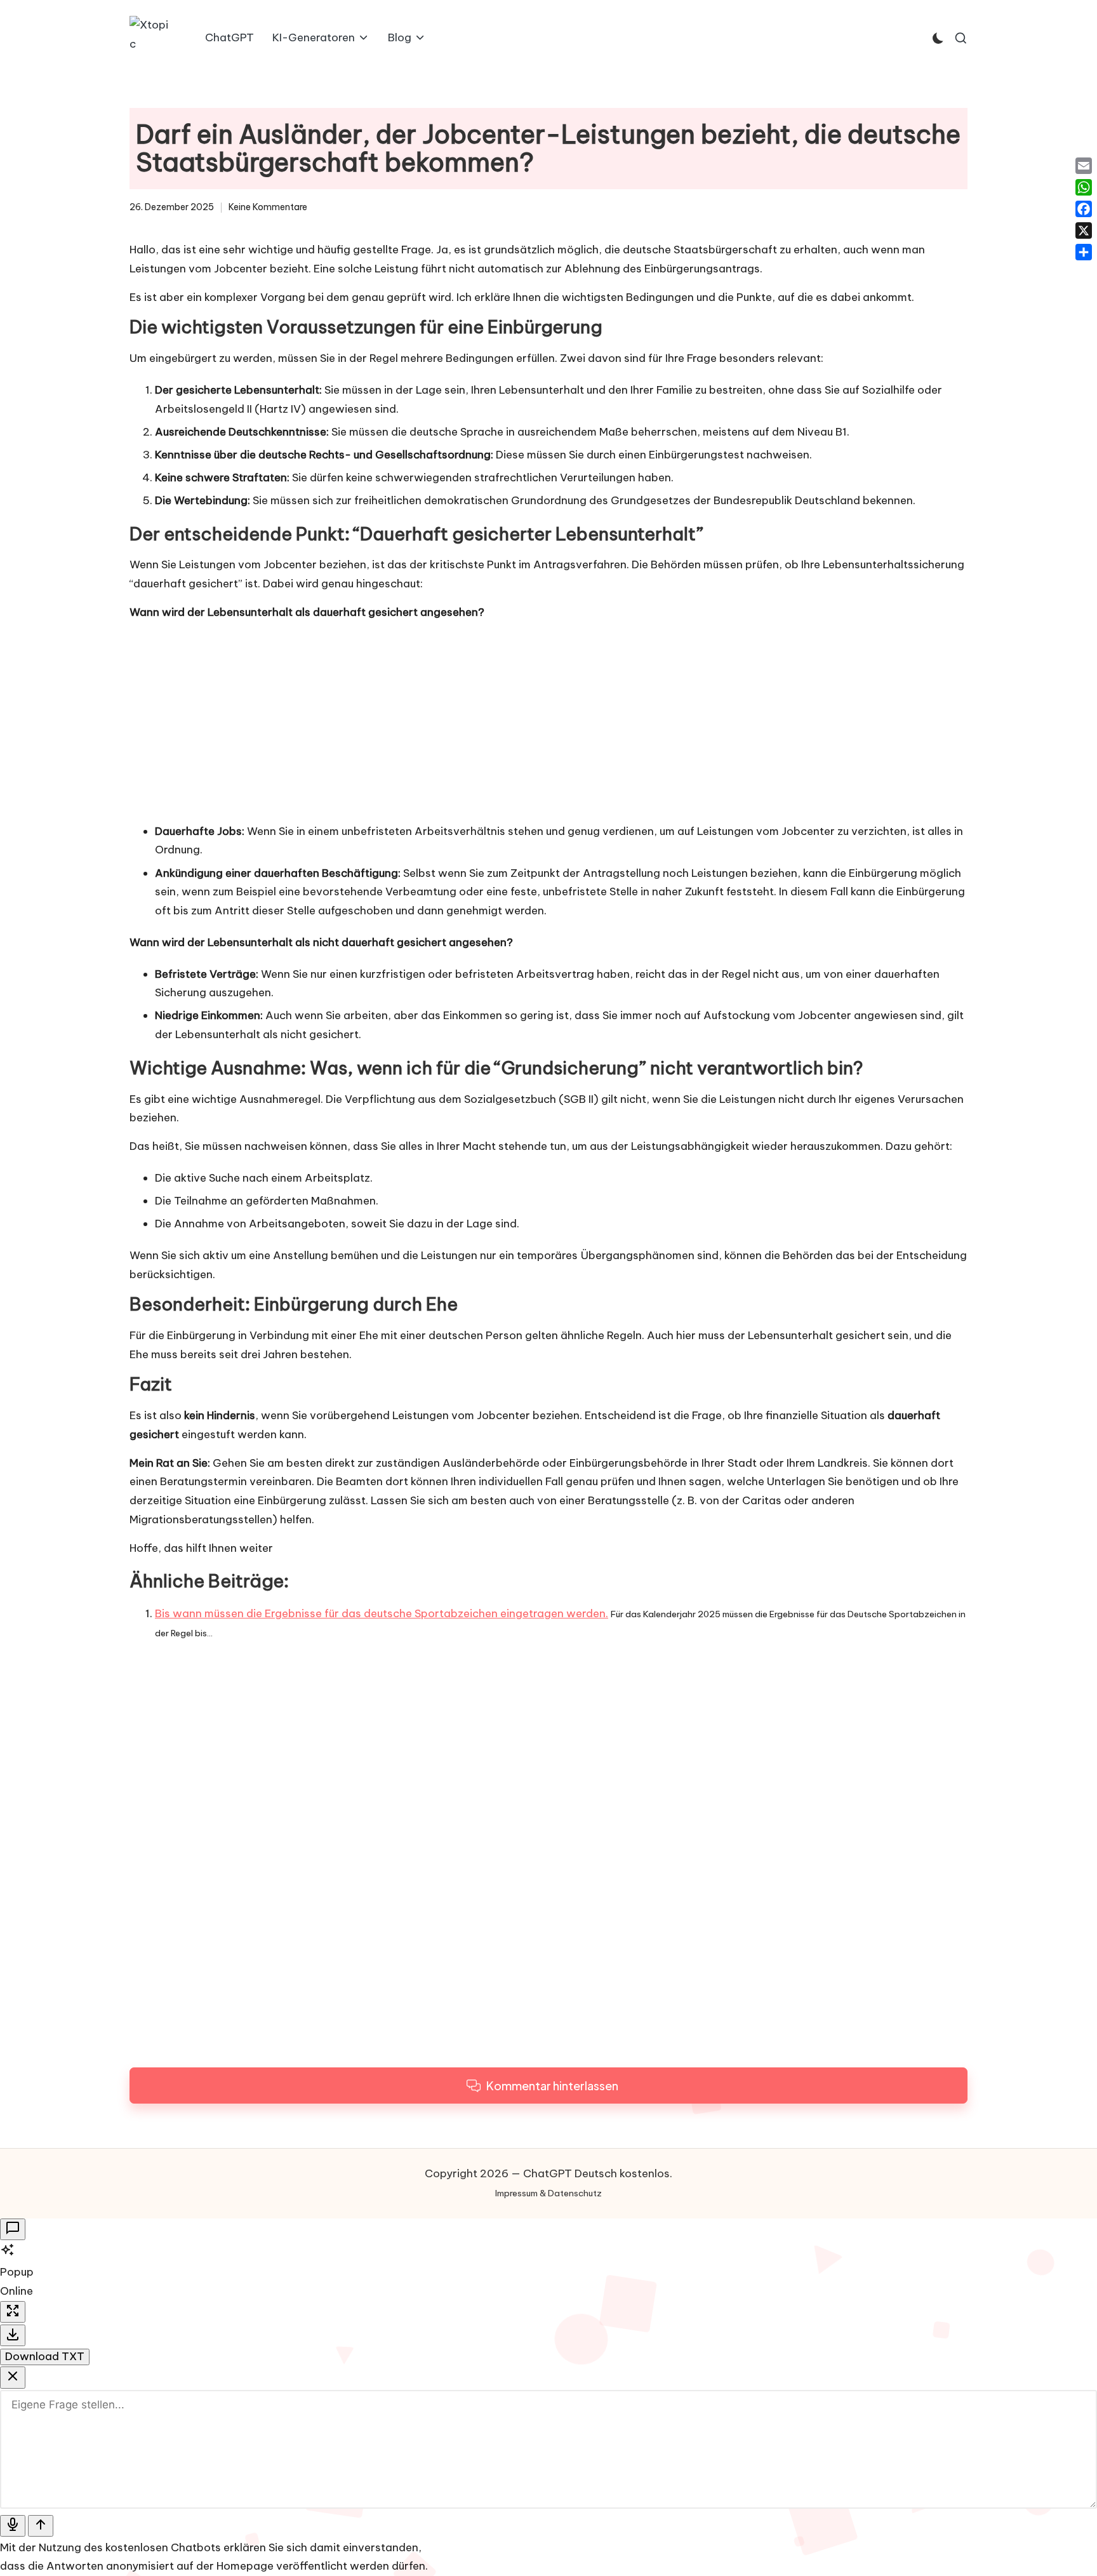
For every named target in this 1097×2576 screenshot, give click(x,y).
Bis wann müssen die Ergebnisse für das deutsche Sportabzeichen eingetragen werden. (382, 1613)
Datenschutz (575, 2193)
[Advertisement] (548, 721)
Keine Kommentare (268, 207)
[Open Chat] (13, 2230)
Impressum (516, 2193)
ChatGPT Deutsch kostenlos (596, 2173)
